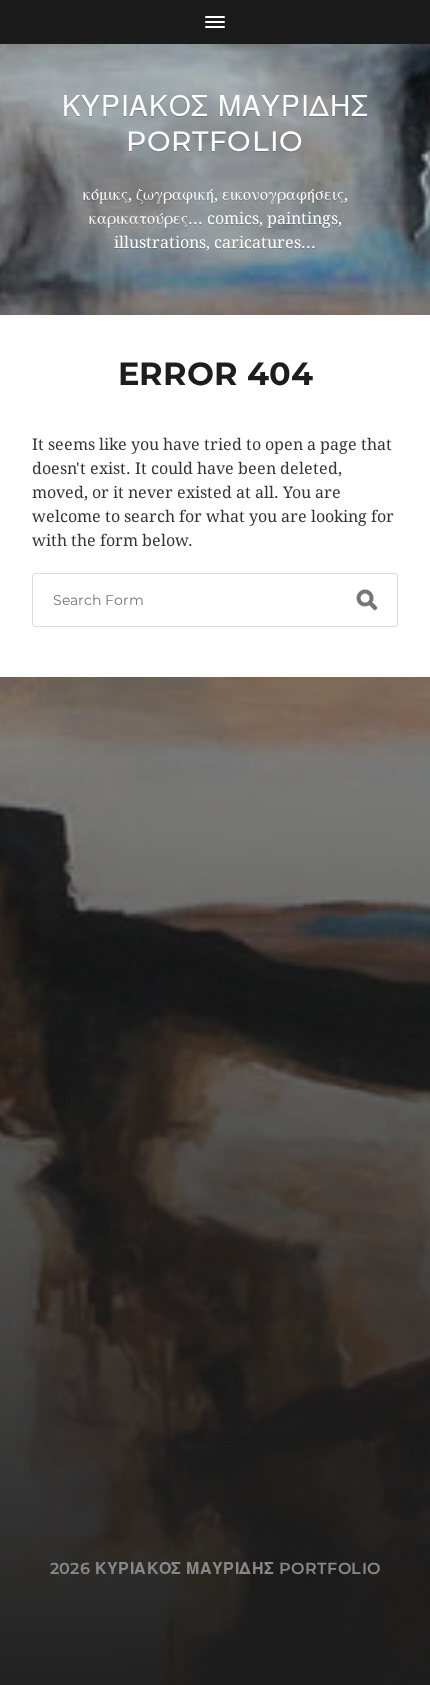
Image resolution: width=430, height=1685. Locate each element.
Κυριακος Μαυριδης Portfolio (215, 123)
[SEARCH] (367, 600)
